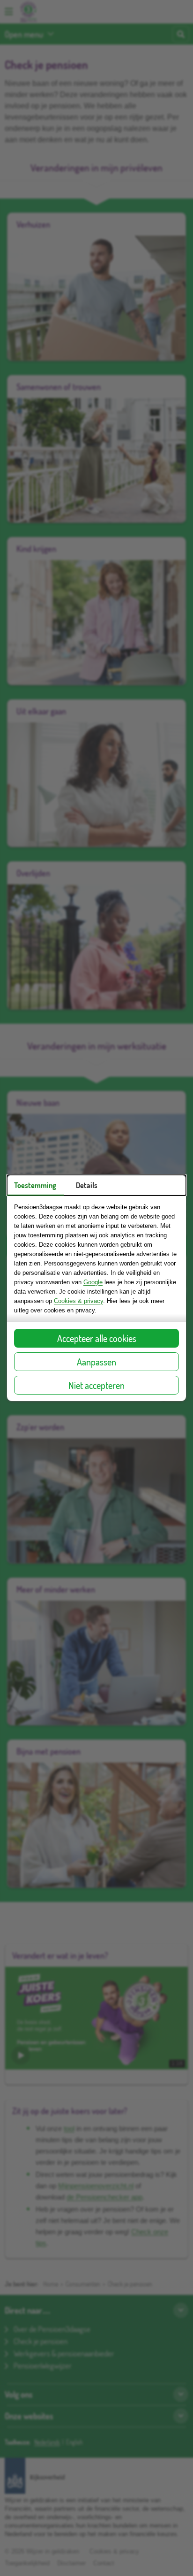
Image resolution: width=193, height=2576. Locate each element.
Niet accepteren (96, 1385)
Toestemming (35, 1185)
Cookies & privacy (78, 1301)
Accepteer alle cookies (97, 1338)
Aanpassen (96, 1362)
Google (93, 1282)
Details (87, 1185)
